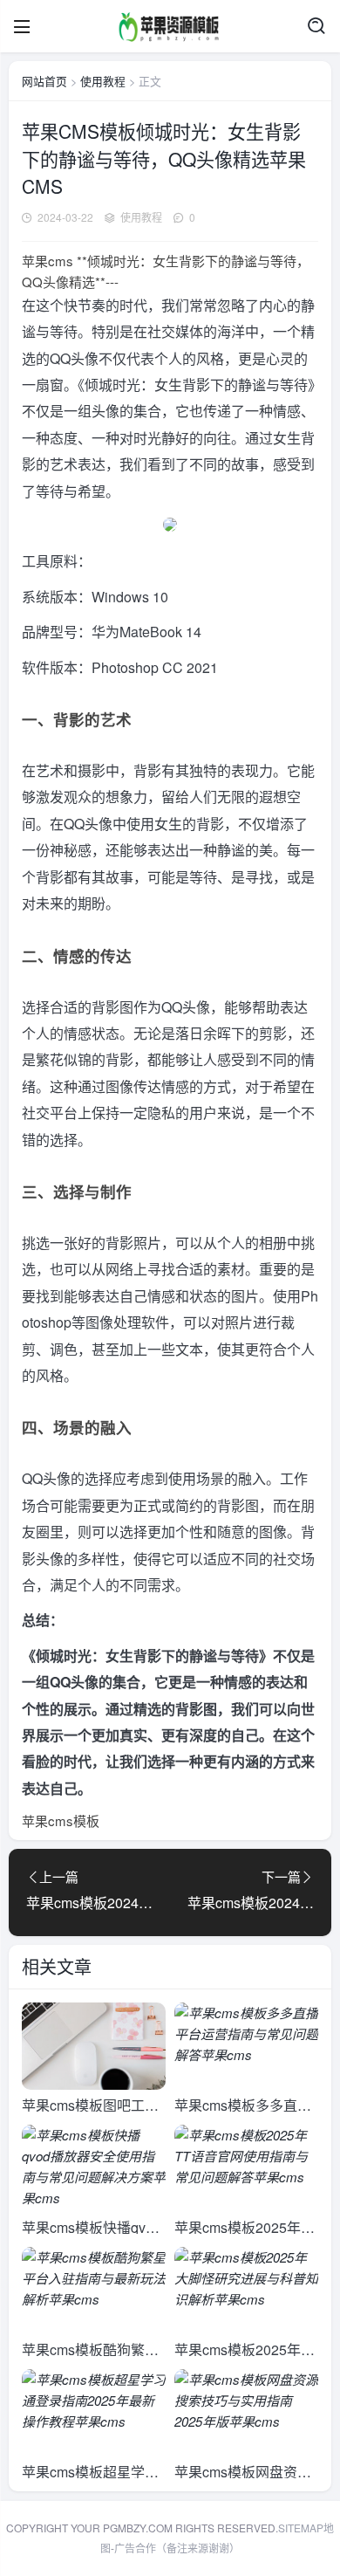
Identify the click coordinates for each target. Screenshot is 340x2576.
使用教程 (103, 81)
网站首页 (44, 81)
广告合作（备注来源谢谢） (177, 2548)
